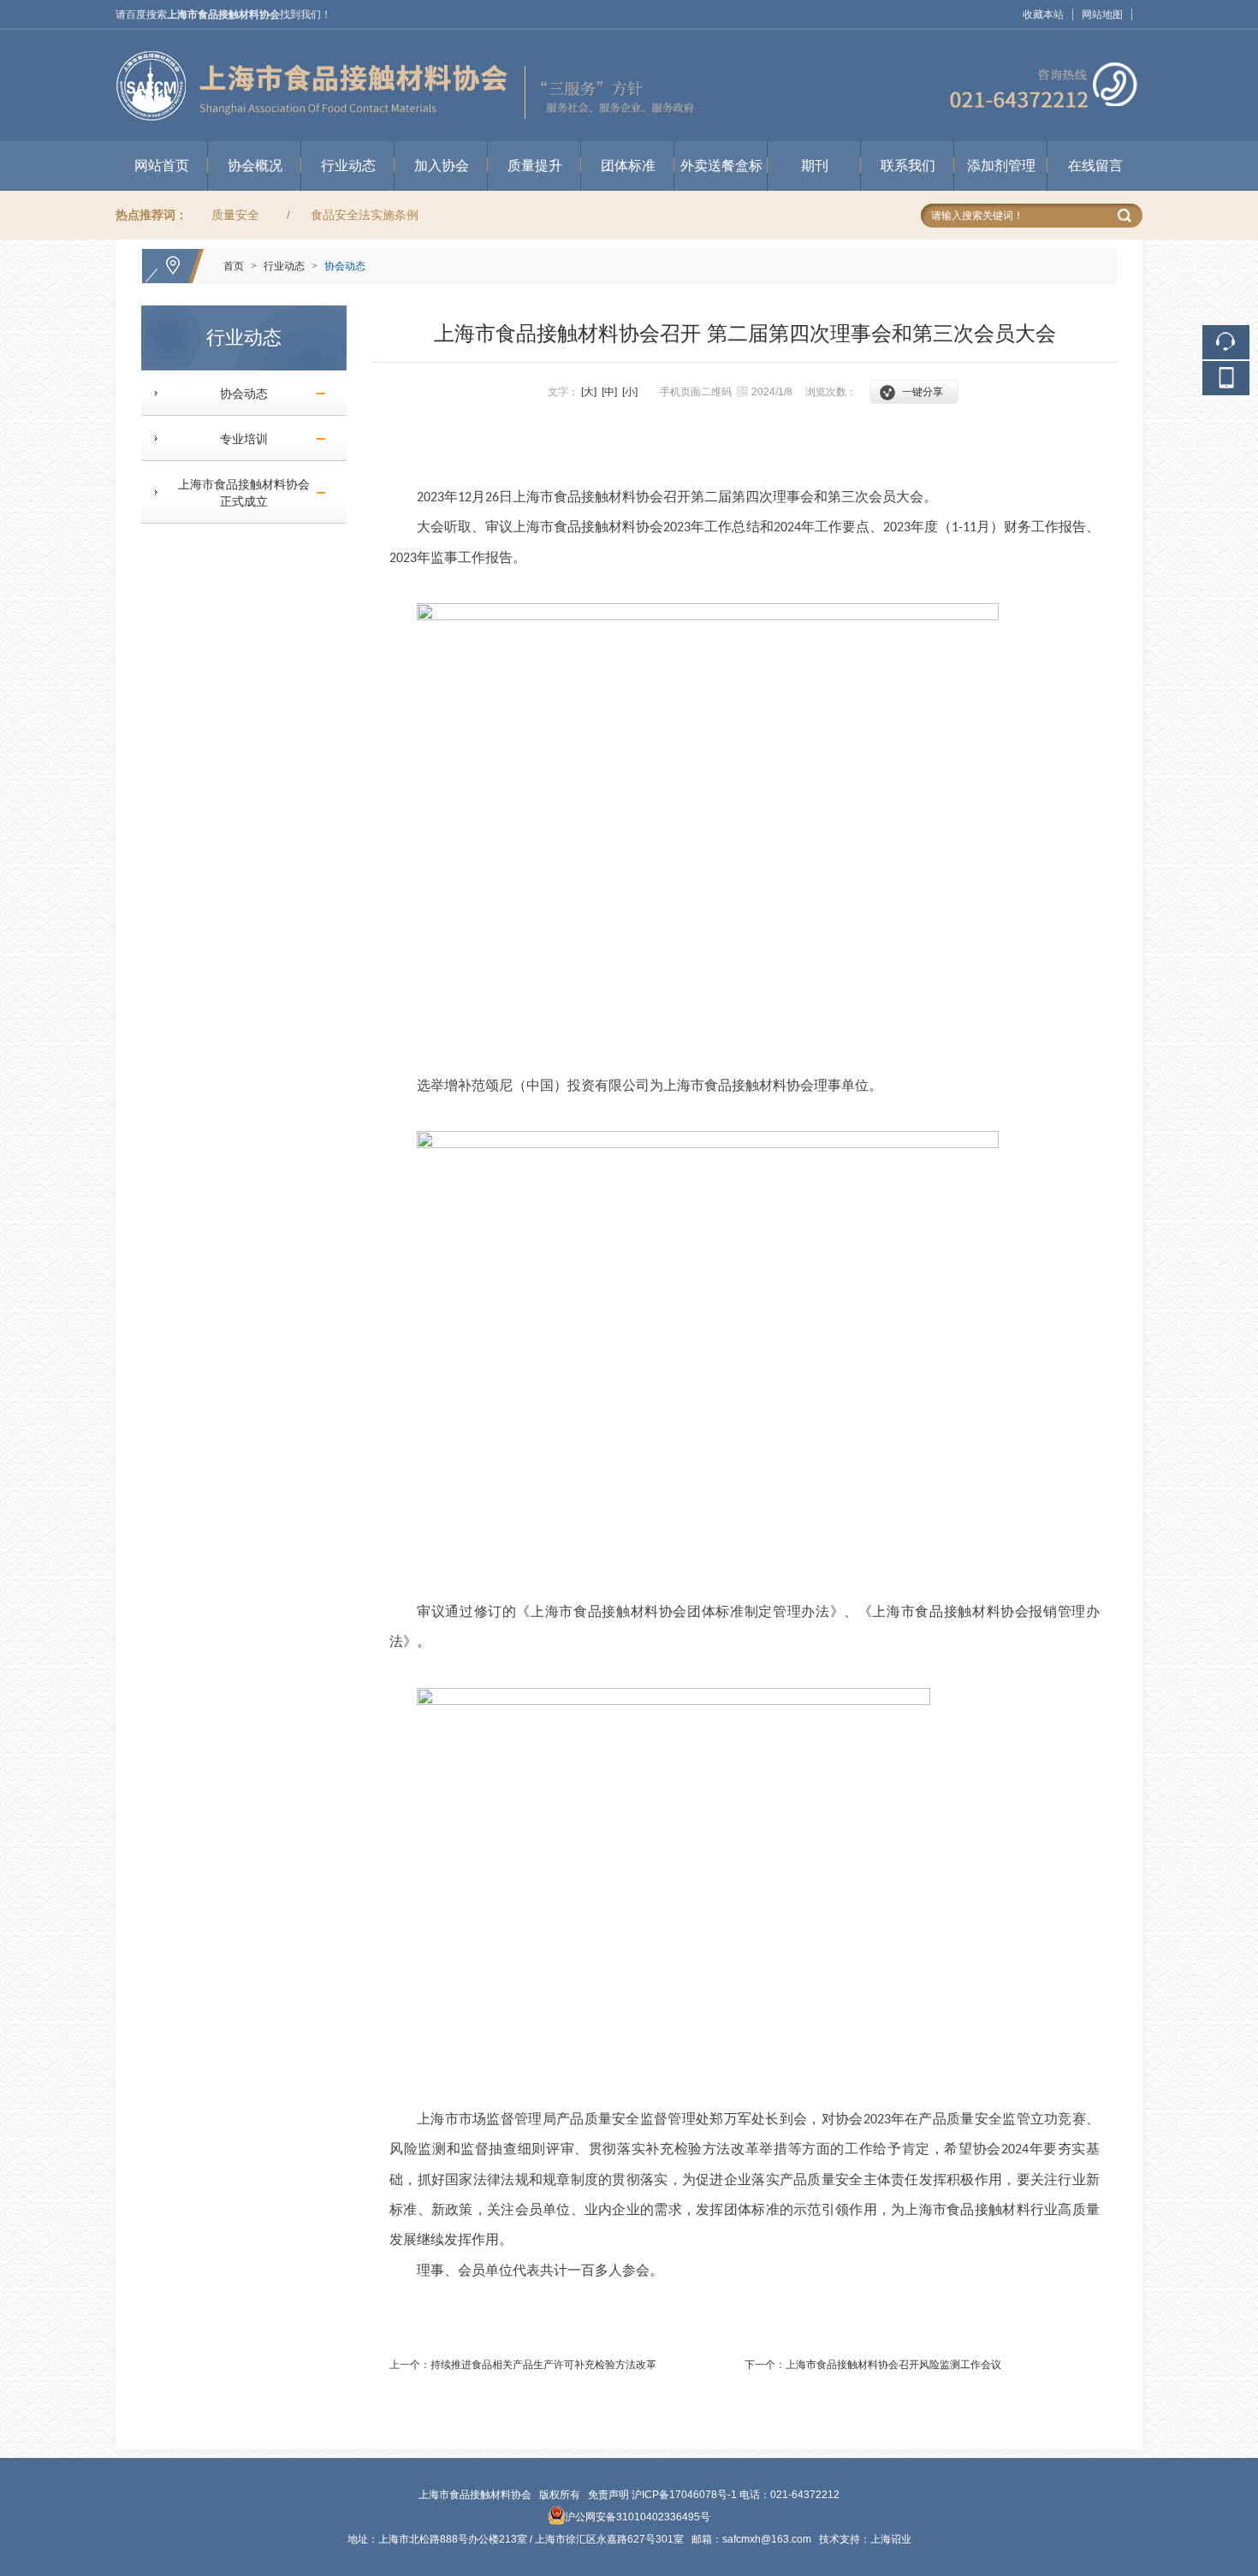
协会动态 (345, 266)
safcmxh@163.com (767, 2539)
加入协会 (442, 166)
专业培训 (237, 439)
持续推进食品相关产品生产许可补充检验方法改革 (543, 2365)
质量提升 (535, 166)
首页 (234, 266)
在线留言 (1095, 166)
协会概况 (255, 166)
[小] (630, 392)
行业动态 (348, 166)
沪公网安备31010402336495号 (638, 2517)
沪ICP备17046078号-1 (684, 2495)
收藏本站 (1043, 15)
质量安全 (235, 215)
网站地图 (1102, 15)
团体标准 (628, 166)
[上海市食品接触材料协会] (629, 38)
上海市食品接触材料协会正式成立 (237, 493)
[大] (589, 392)
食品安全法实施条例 (365, 215)
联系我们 (908, 166)
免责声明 (608, 2495)
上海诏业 (891, 2539)
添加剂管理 (1001, 166)
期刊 (815, 166)
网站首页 (162, 166)
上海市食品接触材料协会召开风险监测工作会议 (893, 2365)
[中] (609, 392)
